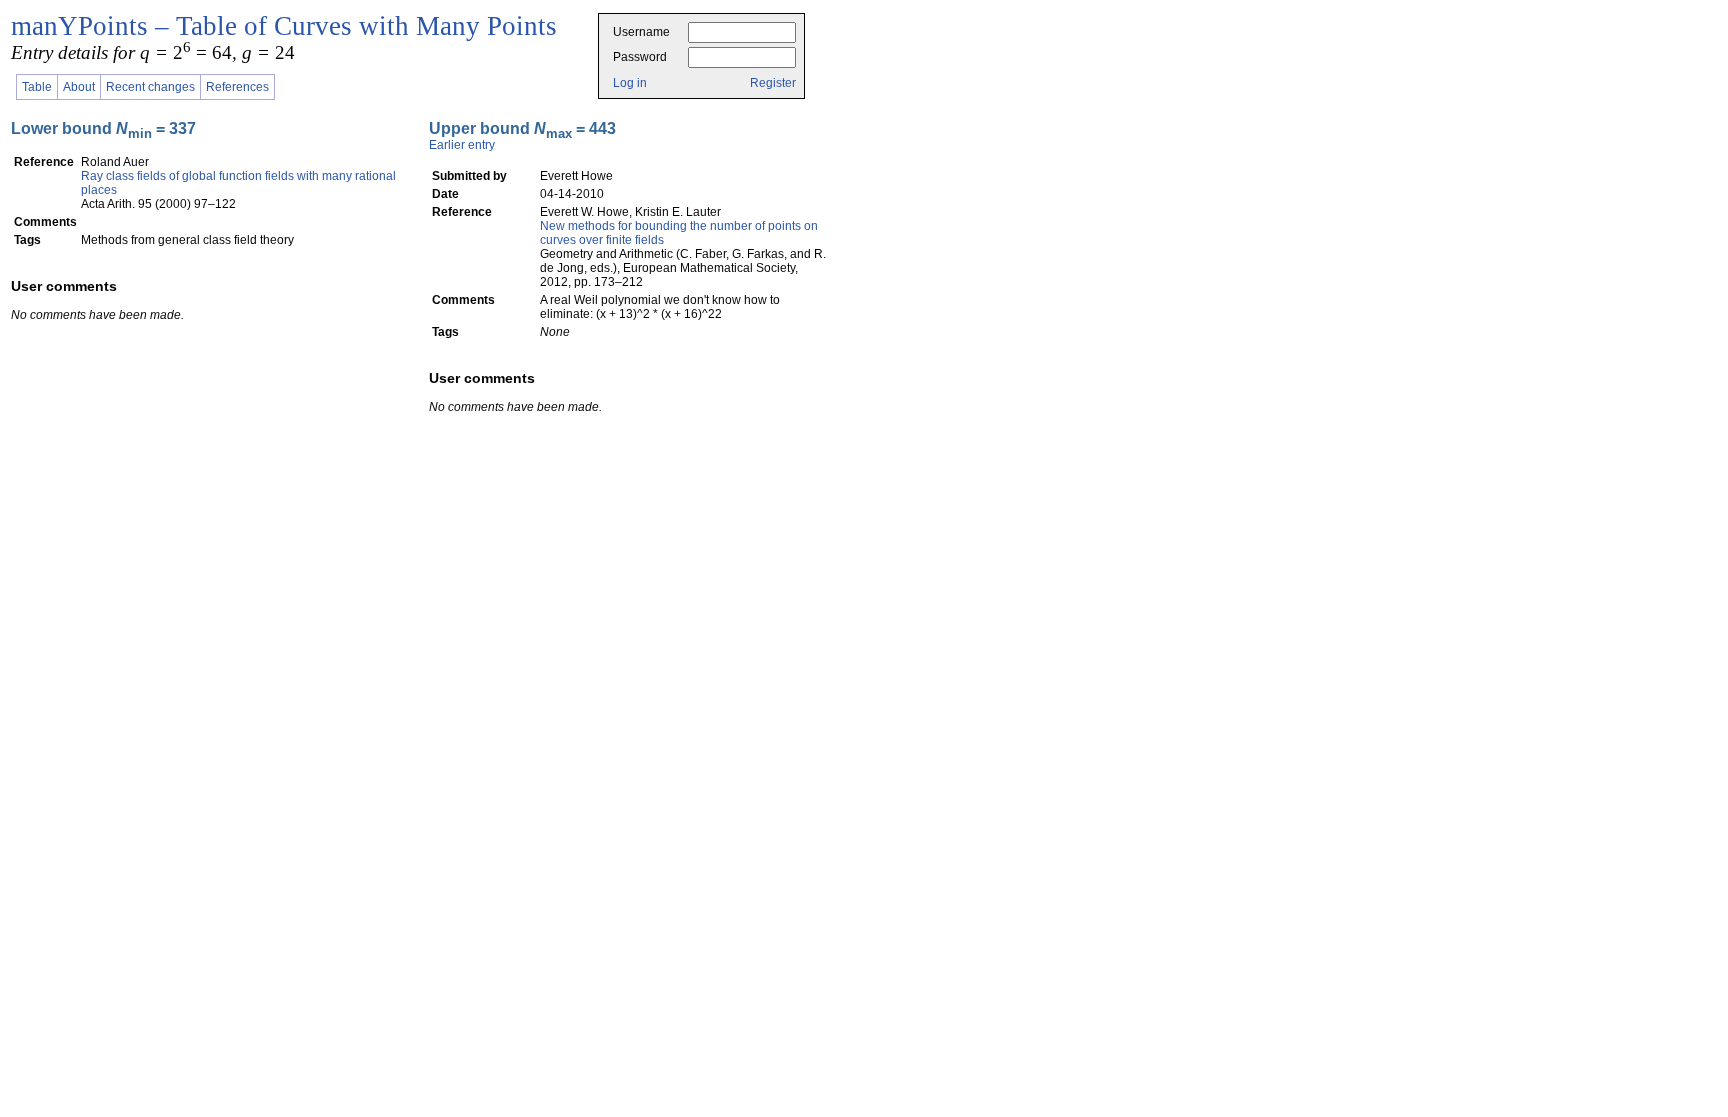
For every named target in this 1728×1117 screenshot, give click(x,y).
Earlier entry (462, 145)
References (237, 87)
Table (37, 87)
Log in (630, 83)
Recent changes (150, 87)
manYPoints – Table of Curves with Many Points (284, 26)
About (79, 87)
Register (773, 83)
